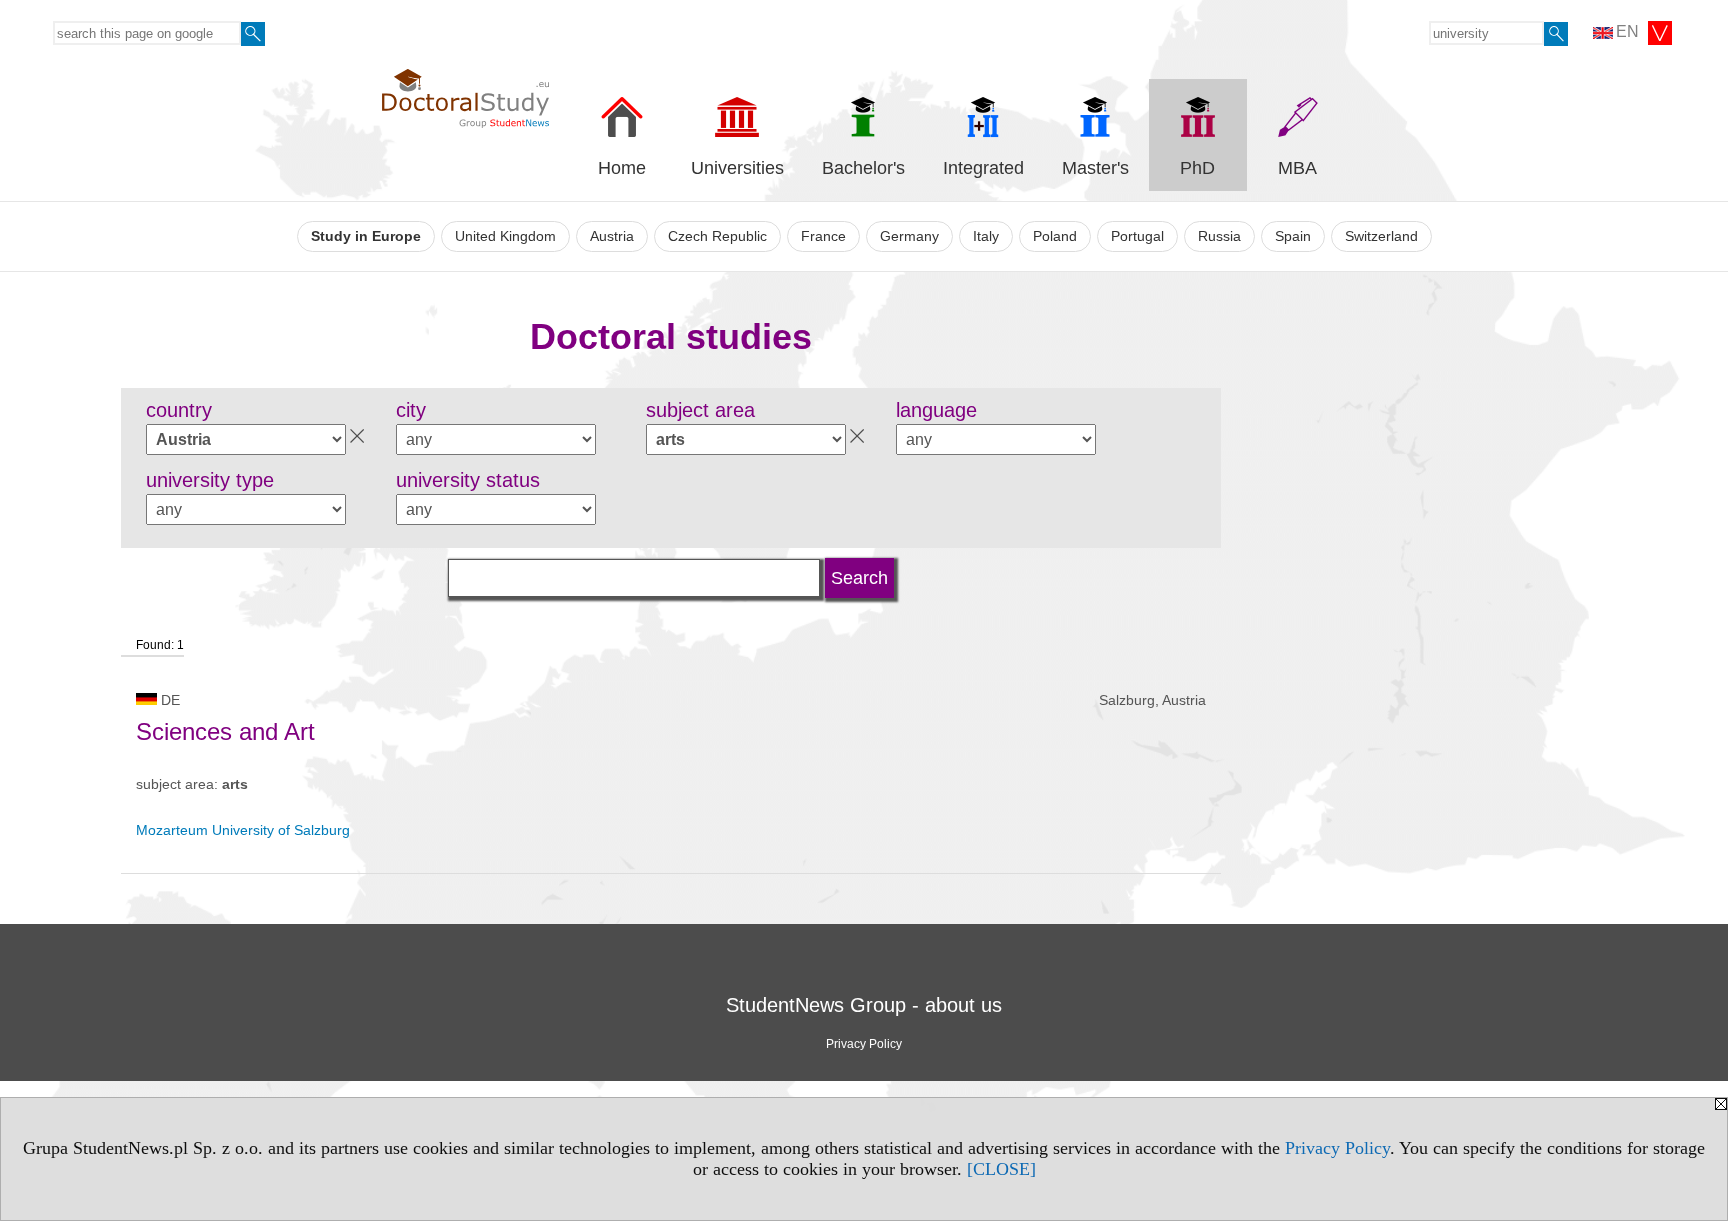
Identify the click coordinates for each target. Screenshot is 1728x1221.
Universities (737, 168)
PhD (1197, 168)
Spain (1293, 236)
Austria (612, 236)
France (823, 236)
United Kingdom (505, 236)
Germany (909, 236)
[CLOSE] (1001, 1169)
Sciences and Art (225, 731)
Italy (986, 236)
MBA (1297, 168)
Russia (1219, 236)
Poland (1055, 236)
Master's (1095, 168)
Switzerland (1381, 236)
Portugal (1137, 236)
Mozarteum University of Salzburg (243, 830)
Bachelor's (863, 168)
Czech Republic (717, 236)
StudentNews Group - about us (864, 1005)
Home (622, 168)
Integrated (983, 168)
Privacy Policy (1337, 1148)
